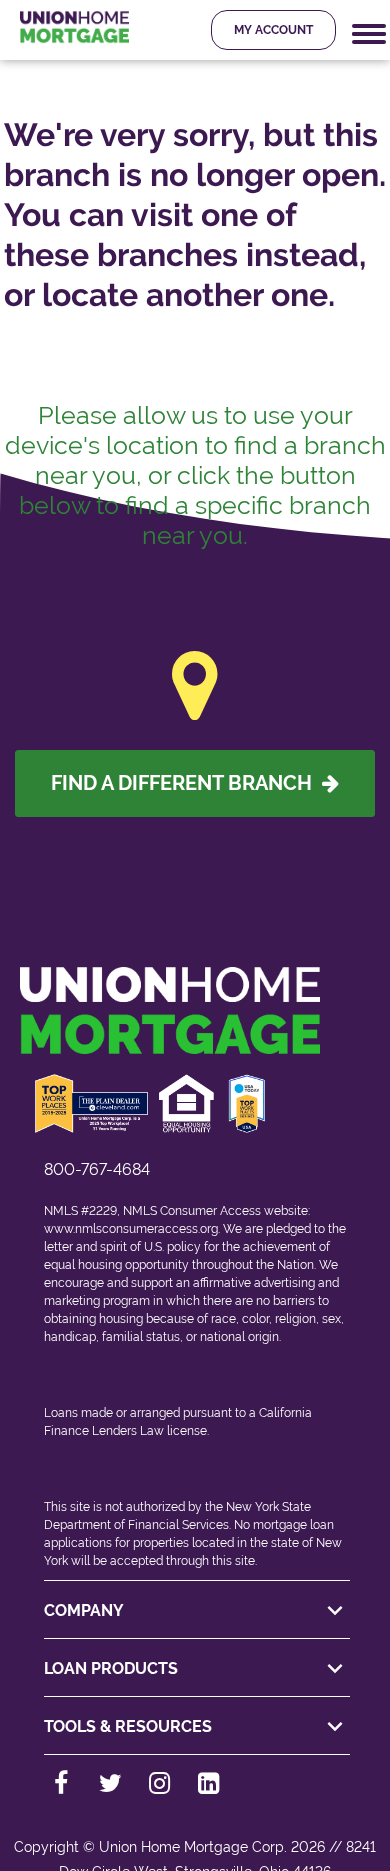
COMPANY (84, 1610)
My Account (273, 30)
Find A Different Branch (186, 783)
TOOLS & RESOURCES (128, 1726)
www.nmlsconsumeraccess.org (131, 1229)
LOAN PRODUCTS (111, 1668)
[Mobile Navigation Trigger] (369, 34)
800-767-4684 (97, 1169)
